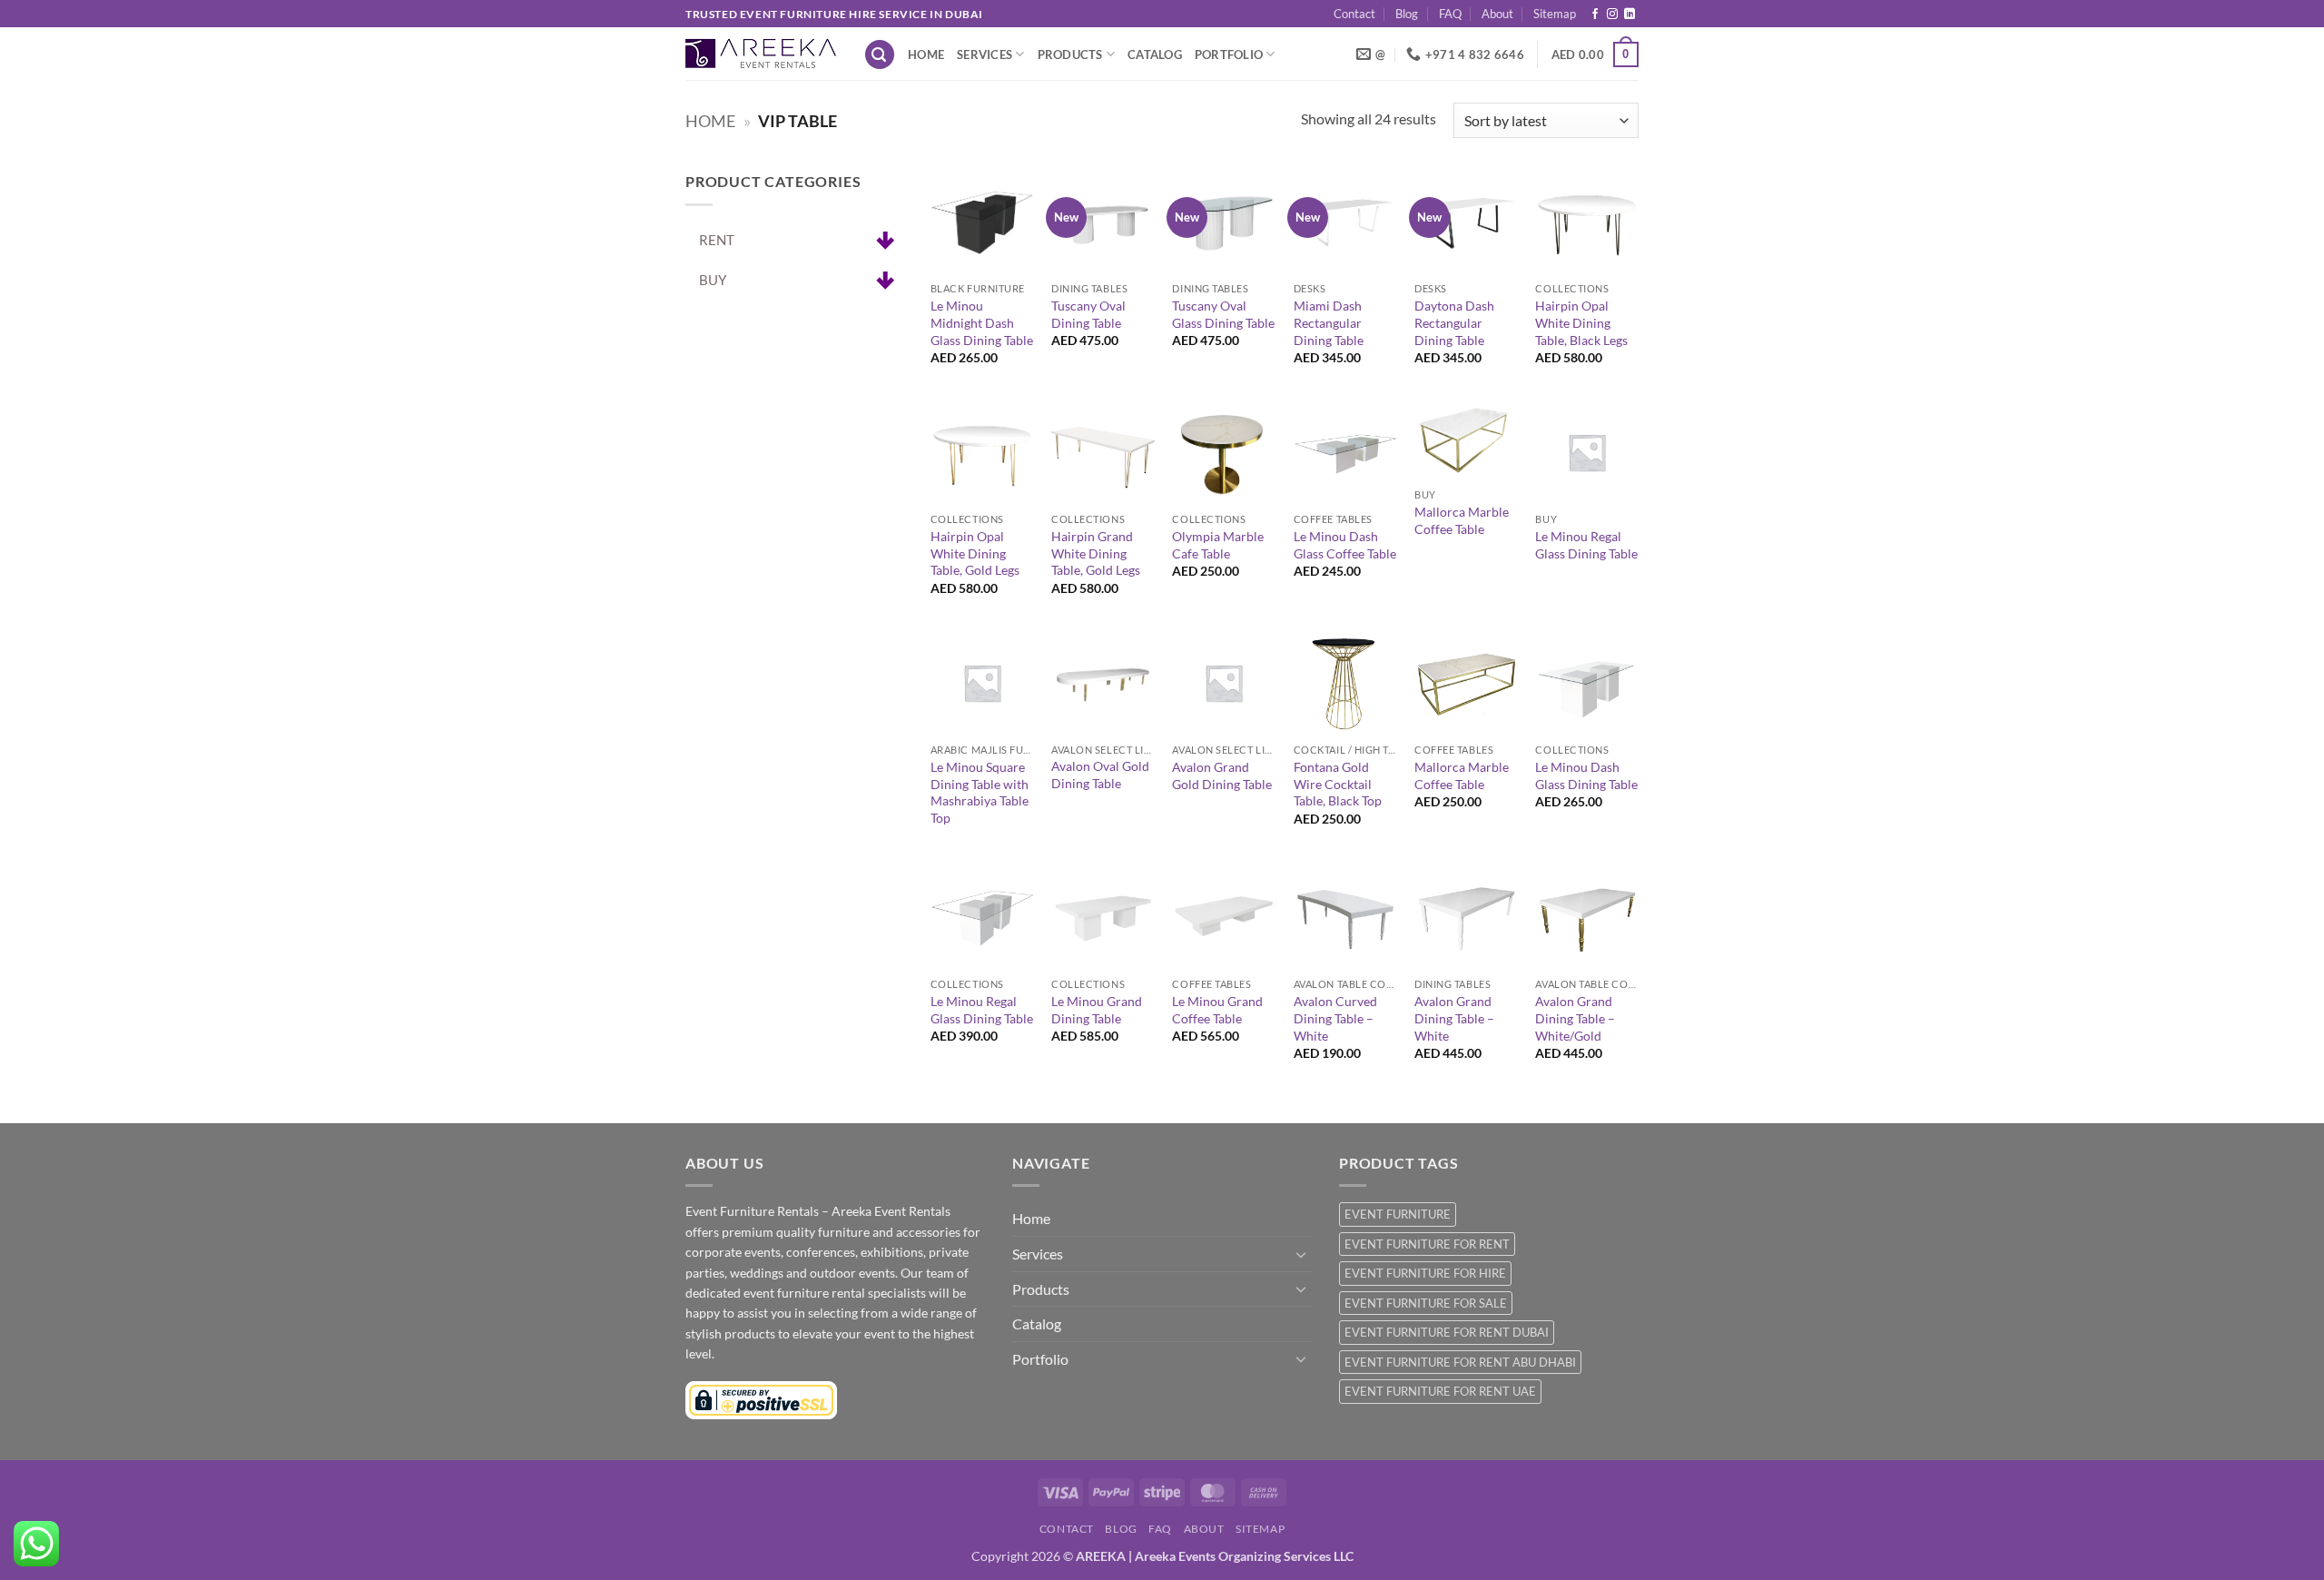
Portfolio (1229, 54)
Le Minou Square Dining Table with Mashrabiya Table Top (980, 792)
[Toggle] (1301, 1254)
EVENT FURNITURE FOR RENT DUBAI (1447, 1332)
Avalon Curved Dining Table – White (1335, 1018)
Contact (1354, 14)
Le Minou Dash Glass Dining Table (1586, 775)
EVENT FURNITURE (1398, 1214)
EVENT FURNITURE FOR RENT (1427, 1244)
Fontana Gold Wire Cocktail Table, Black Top (1338, 784)
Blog (1407, 14)
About (1497, 14)
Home (926, 54)
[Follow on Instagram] (1612, 15)
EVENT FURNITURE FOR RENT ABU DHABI (1460, 1362)
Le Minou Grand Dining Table (1097, 1010)
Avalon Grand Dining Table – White (1454, 1018)
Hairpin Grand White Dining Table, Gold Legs (1096, 553)
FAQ (1450, 14)
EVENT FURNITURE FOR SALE (1426, 1303)
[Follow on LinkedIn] (1630, 15)
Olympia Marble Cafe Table (1218, 545)
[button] (880, 55)
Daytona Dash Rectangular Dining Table (1454, 322)
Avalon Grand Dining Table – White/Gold (1575, 1018)
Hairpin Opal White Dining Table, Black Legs (1581, 322)
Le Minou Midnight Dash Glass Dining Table (982, 322)
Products (1070, 54)
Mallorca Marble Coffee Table (1462, 520)
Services (985, 54)
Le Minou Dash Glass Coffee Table (1345, 545)
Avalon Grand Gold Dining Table (1222, 775)
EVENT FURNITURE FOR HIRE (1425, 1273)
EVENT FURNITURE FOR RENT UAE (1440, 1391)
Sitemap (1555, 14)
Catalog (1155, 54)
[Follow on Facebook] (1595, 15)
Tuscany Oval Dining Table (1088, 314)
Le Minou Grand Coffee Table (1217, 1010)
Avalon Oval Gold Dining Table (1100, 775)
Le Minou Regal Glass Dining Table (1586, 545)
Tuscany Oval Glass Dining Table (1223, 314)
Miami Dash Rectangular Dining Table (1329, 322)
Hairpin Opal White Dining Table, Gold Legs (975, 553)
